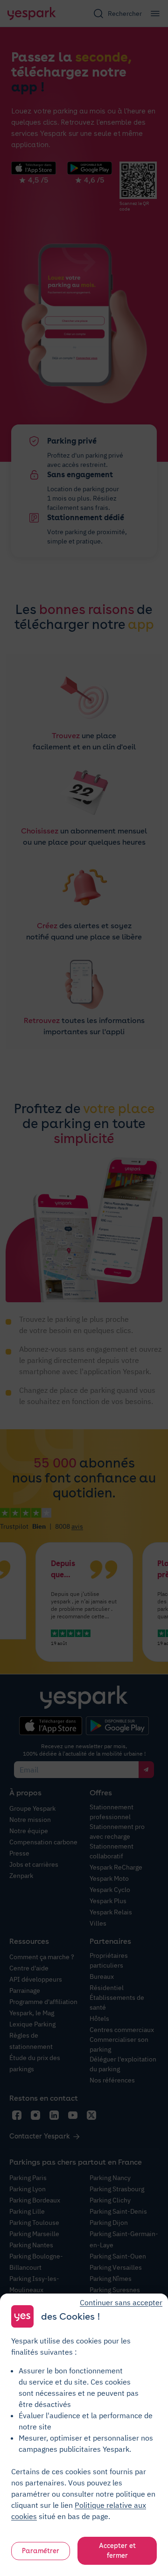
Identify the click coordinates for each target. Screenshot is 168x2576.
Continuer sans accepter (121, 2302)
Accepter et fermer (117, 2551)
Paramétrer (41, 2551)
